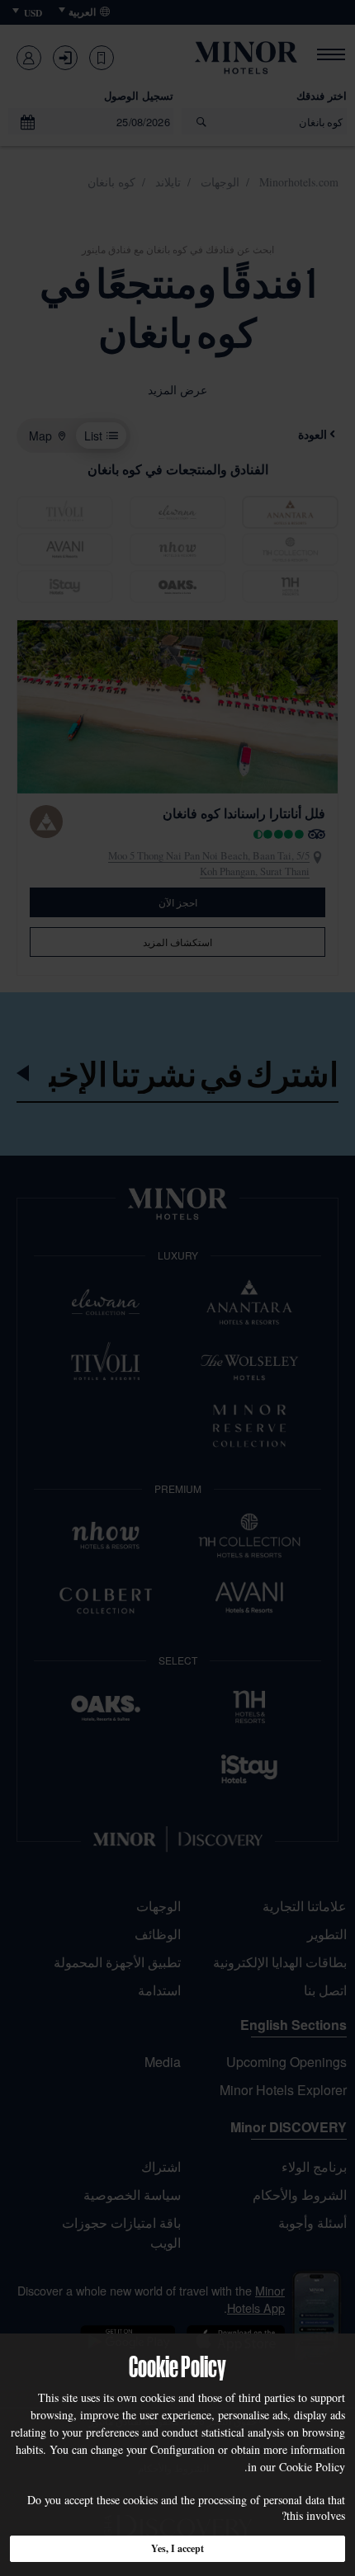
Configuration (182, 2449)
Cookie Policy (312, 2467)
